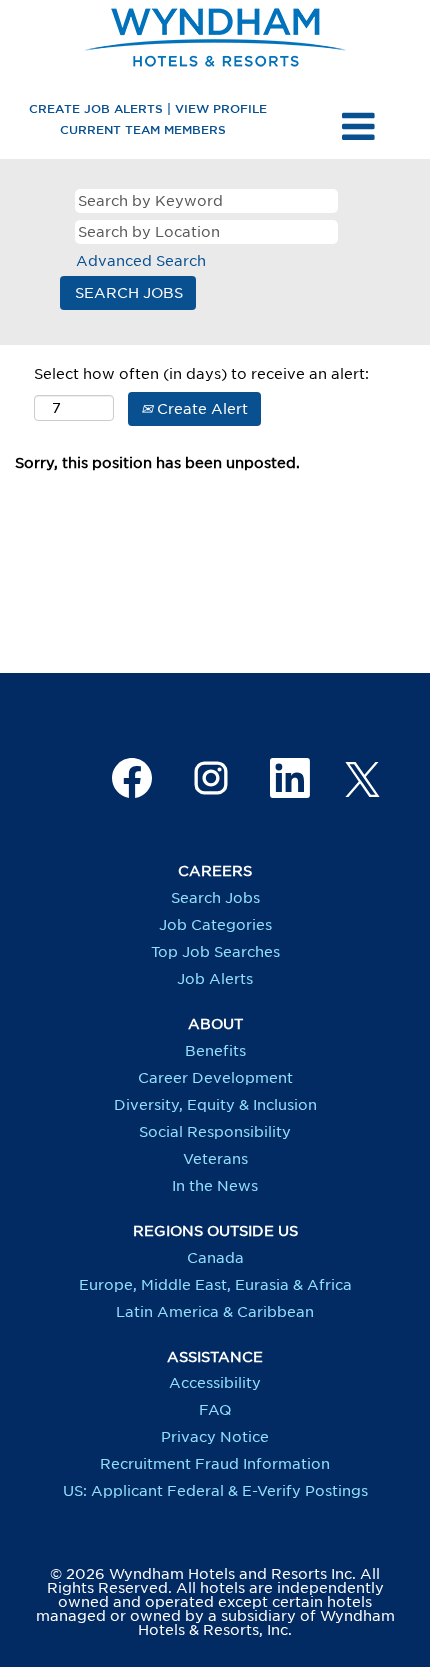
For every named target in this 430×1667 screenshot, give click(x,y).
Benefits (215, 1051)
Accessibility (215, 1383)
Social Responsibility (215, 1132)
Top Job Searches (215, 952)
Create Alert (200, 409)
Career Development (215, 1078)
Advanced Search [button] (141, 261)
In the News (215, 1186)
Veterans (215, 1159)
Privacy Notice (215, 1437)
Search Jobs (215, 898)
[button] (358, 126)
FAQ (215, 1410)
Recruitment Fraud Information (215, 1464)
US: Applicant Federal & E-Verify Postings (215, 1491)
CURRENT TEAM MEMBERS (143, 129)
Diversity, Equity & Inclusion (215, 1105)
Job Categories (215, 925)
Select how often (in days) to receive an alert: (201, 374)
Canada (215, 1258)
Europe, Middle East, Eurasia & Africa (215, 1285)
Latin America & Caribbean (215, 1312)
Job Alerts (215, 979)
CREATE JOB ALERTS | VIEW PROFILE (148, 108)
